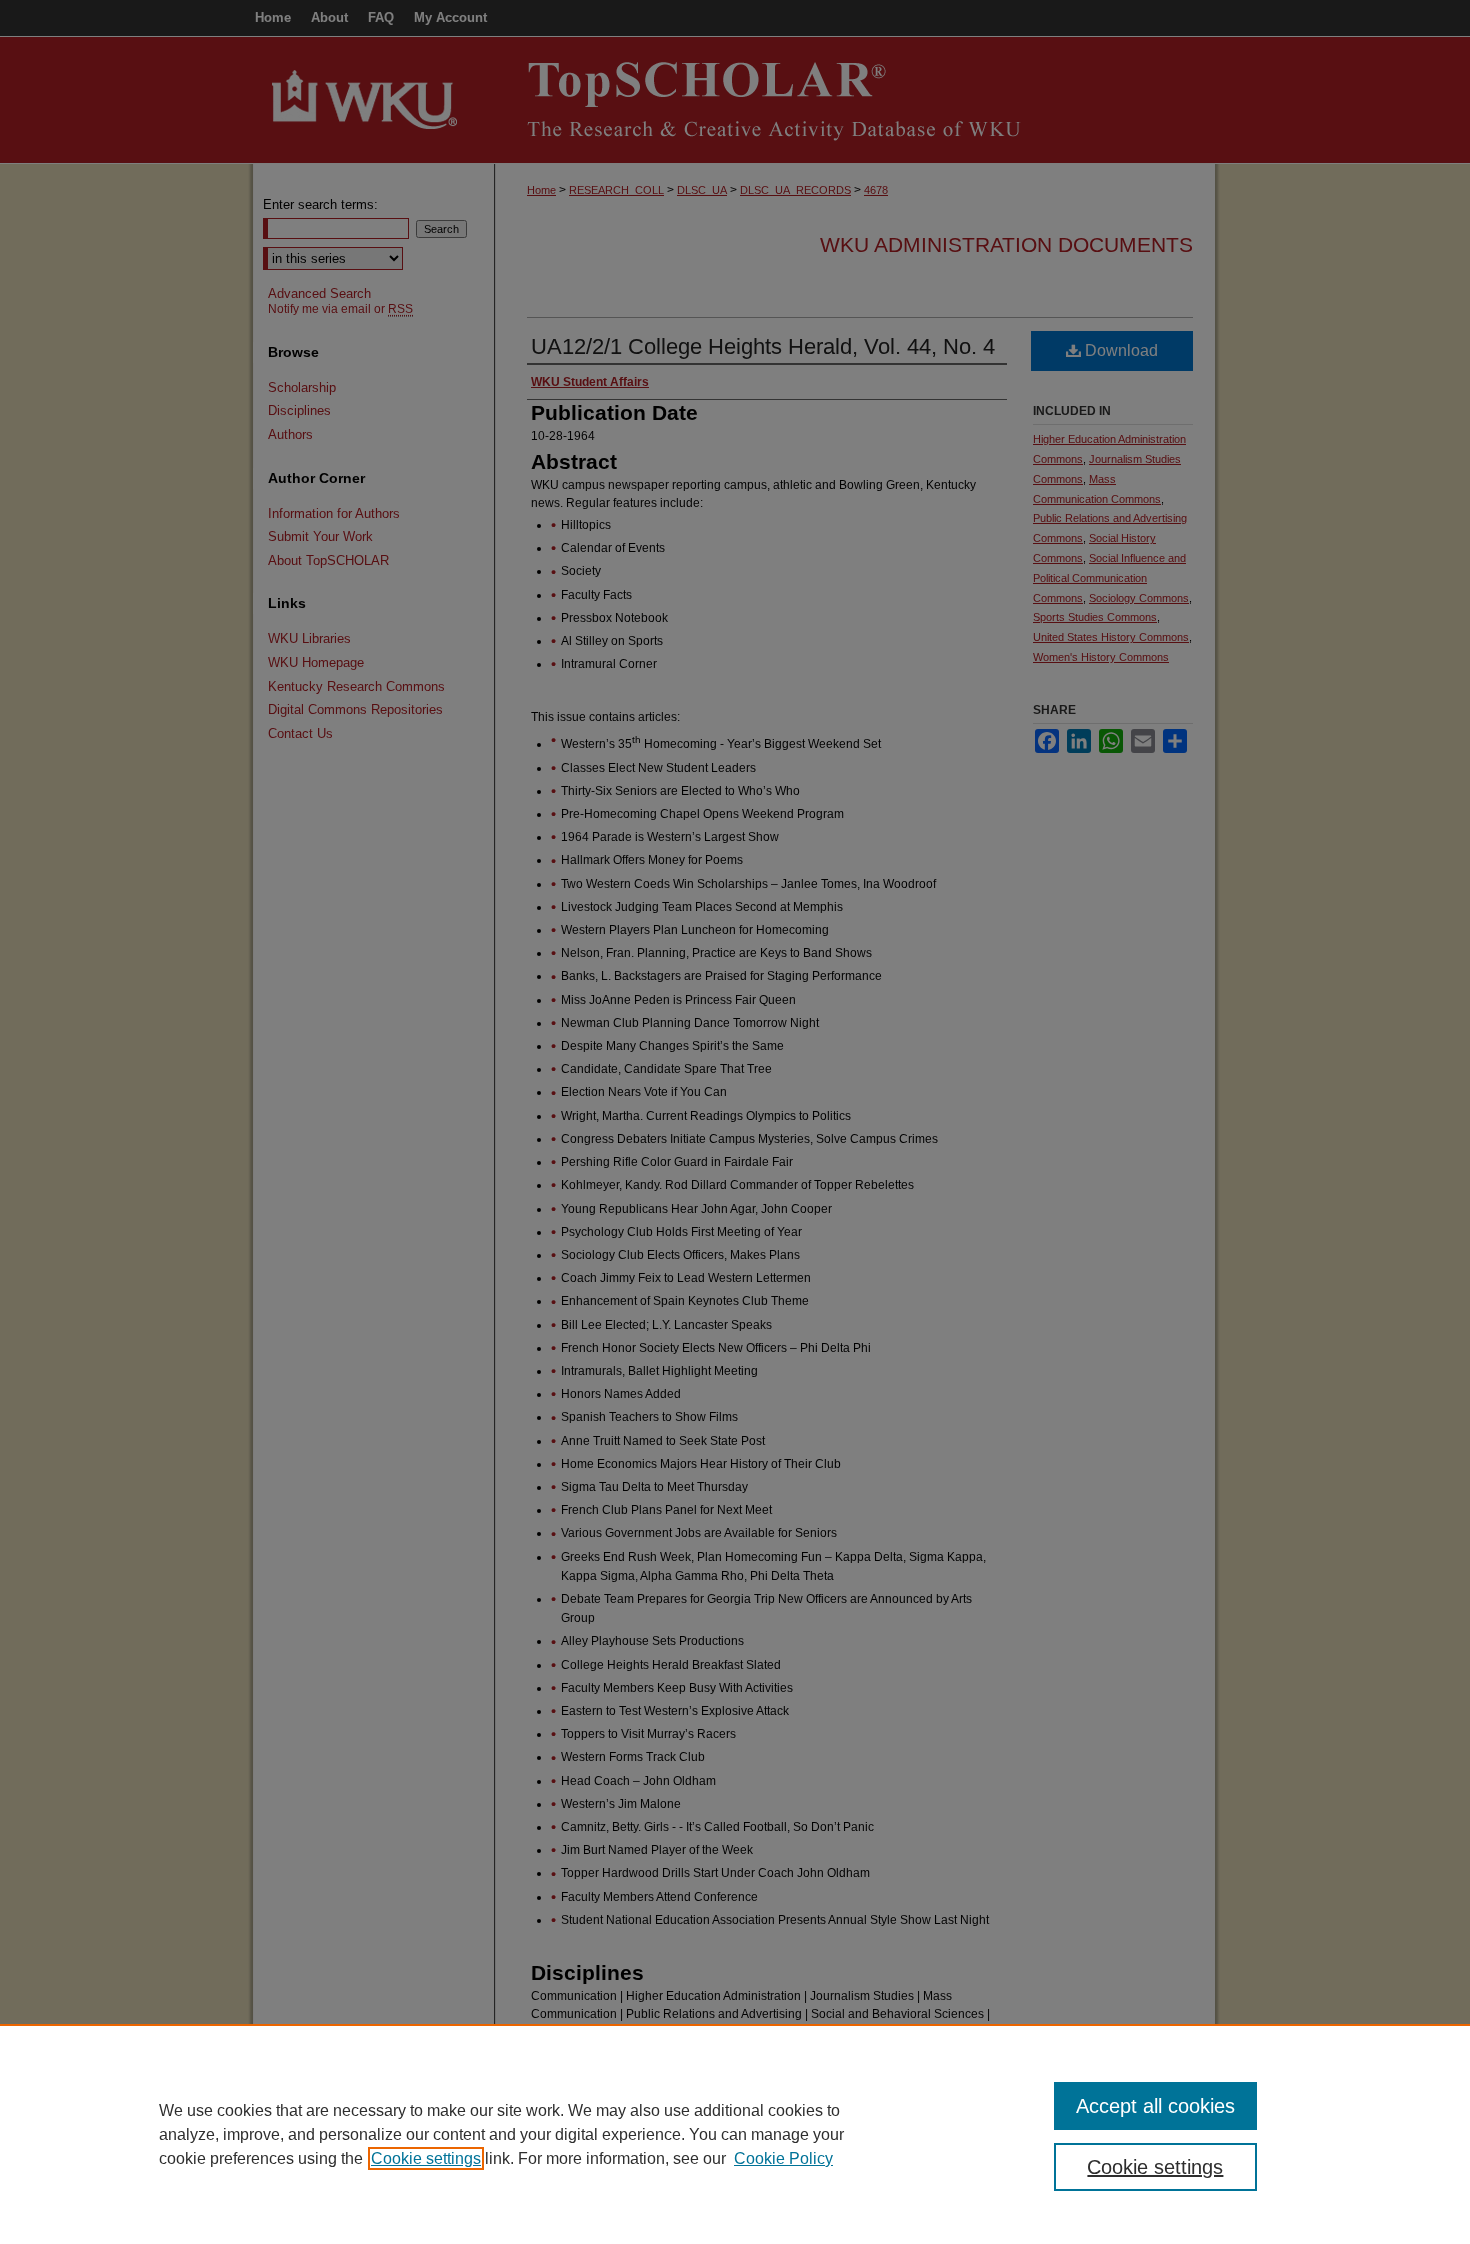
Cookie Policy (783, 2158)
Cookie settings (426, 2158)
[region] (735, 2134)
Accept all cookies (1155, 2106)
